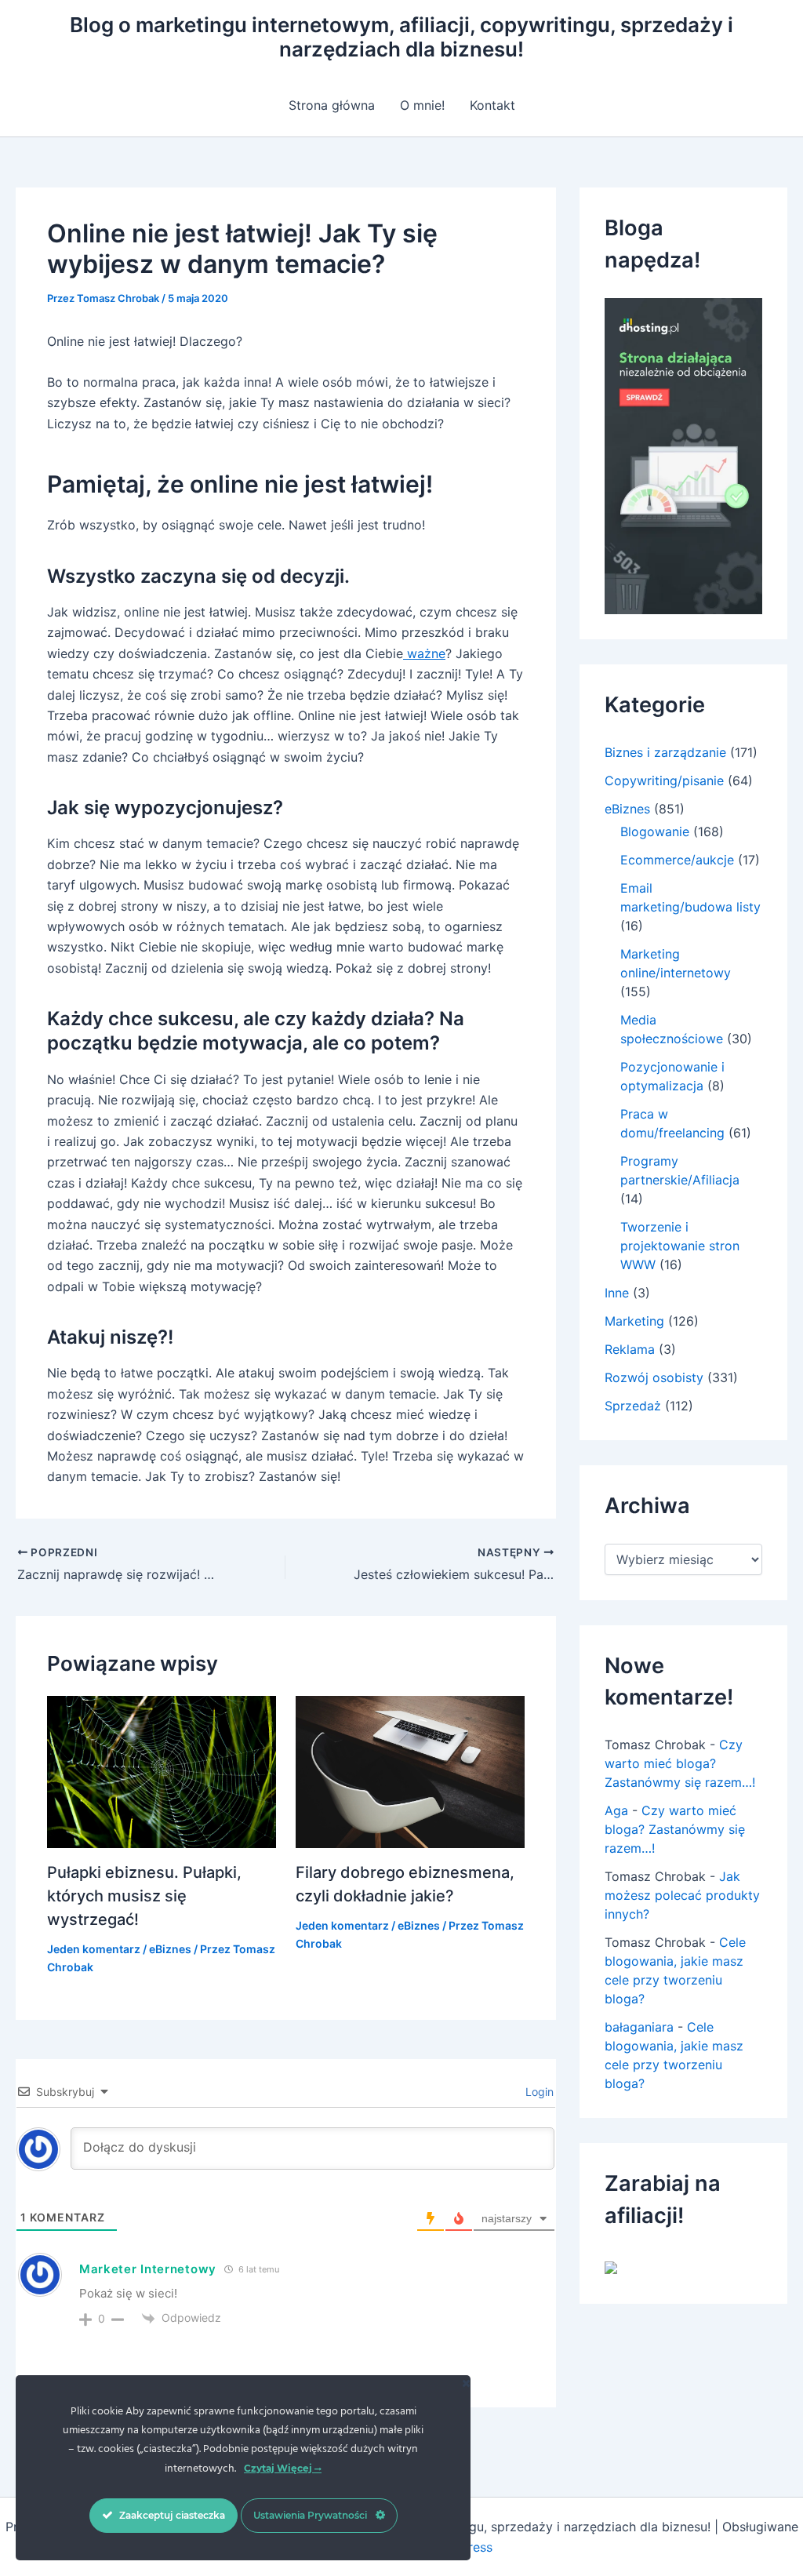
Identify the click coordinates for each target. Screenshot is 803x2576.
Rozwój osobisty (654, 1377)
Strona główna (332, 105)
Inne (617, 1293)
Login (538, 2092)
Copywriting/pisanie (664, 780)
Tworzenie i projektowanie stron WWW (680, 1246)
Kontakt (492, 105)
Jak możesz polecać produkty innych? (682, 1895)
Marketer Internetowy (148, 2269)
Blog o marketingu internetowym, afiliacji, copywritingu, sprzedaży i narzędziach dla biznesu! (401, 37)
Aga (616, 1810)
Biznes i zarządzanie (665, 752)
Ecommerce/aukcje (677, 860)
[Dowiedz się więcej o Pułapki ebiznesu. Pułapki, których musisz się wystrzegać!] (162, 1770)
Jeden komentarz (94, 1949)
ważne (424, 653)
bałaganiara (639, 2027)
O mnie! (422, 105)
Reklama (630, 1349)
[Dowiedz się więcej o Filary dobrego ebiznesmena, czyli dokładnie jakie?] (410, 1770)
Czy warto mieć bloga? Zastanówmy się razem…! (680, 1763)
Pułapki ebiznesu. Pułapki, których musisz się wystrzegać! (144, 1896)
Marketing (634, 1321)
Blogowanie (655, 831)
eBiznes (170, 1949)
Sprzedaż (633, 1406)
